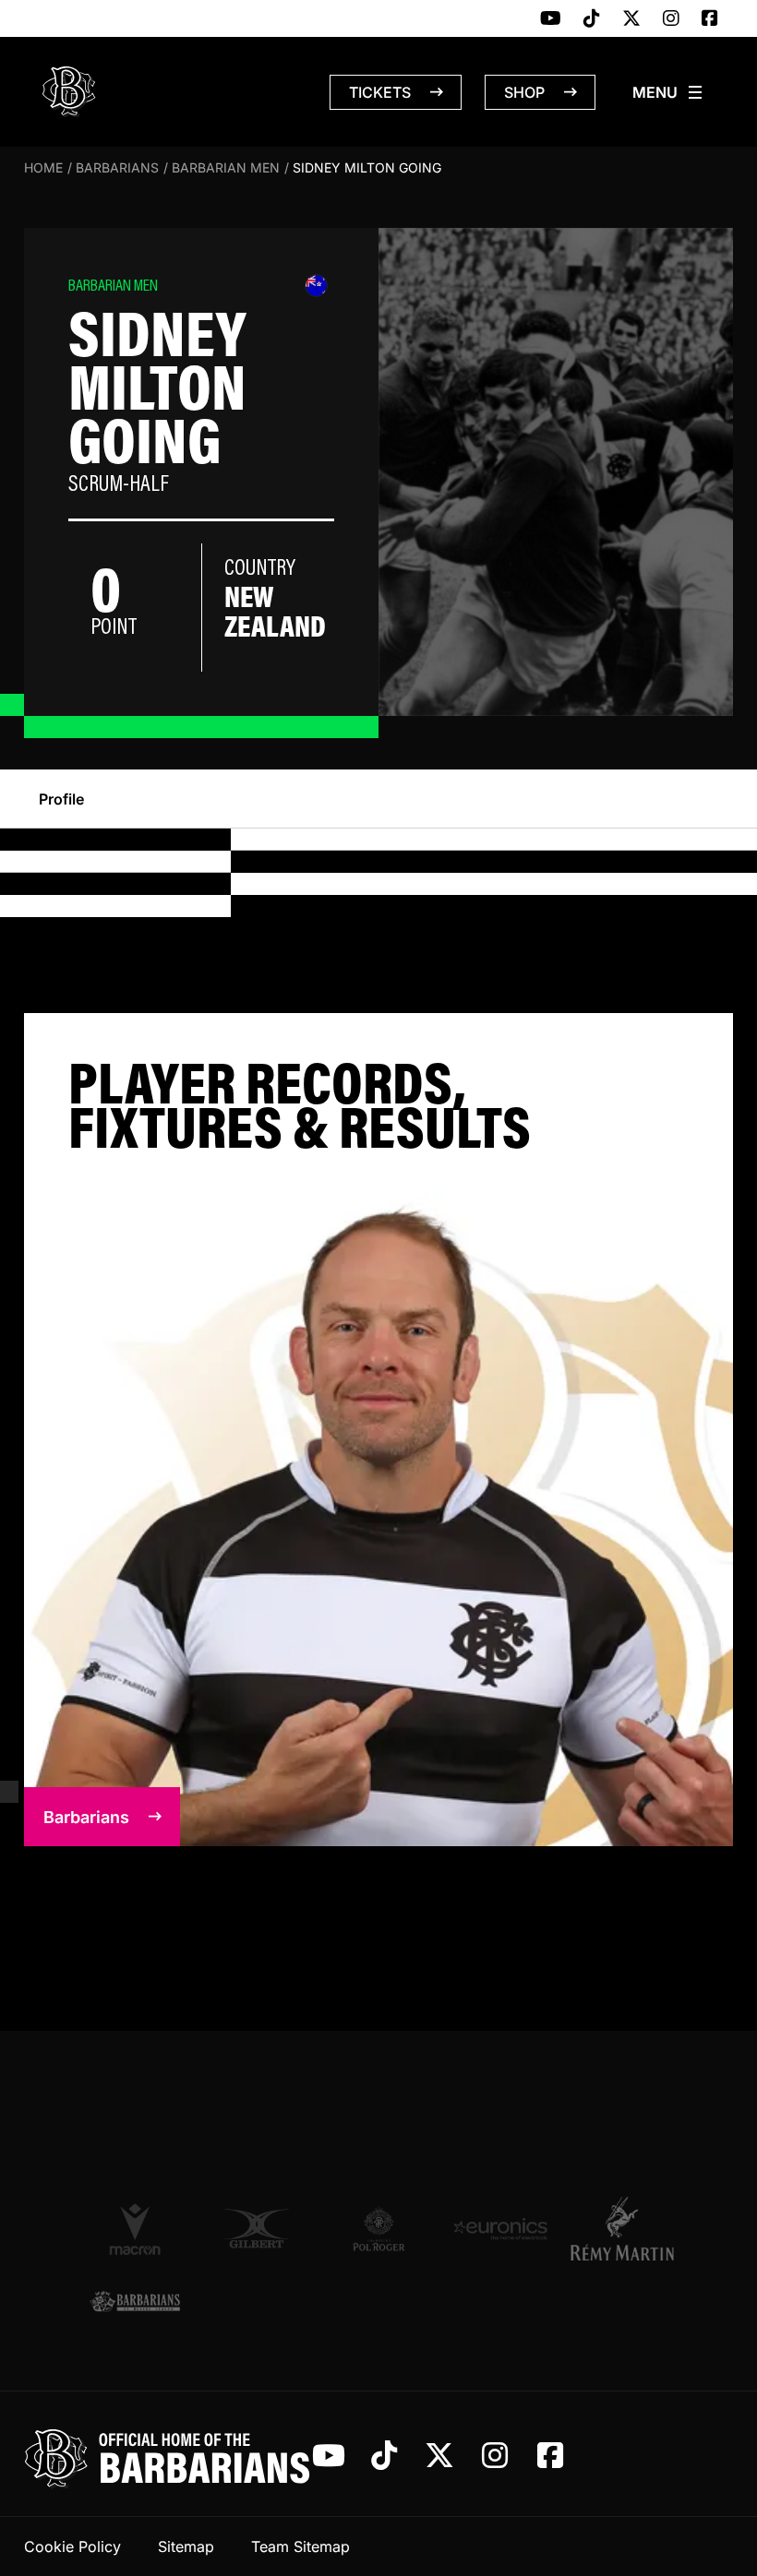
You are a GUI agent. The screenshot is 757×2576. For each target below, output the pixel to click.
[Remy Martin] (622, 2228)
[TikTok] (592, 19)
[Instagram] (671, 19)
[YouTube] (551, 19)
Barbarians (117, 167)
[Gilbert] (257, 2229)
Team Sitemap (300, 2546)
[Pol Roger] (378, 2229)
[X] (631, 19)
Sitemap (186, 2546)
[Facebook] (710, 19)
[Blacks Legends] (135, 2302)
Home (43, 167)
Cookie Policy (72, 2546)
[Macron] (135, 2228)
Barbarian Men (226, 167)
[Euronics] (500, 2229)
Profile (61, 799)
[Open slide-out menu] (668, 92)
